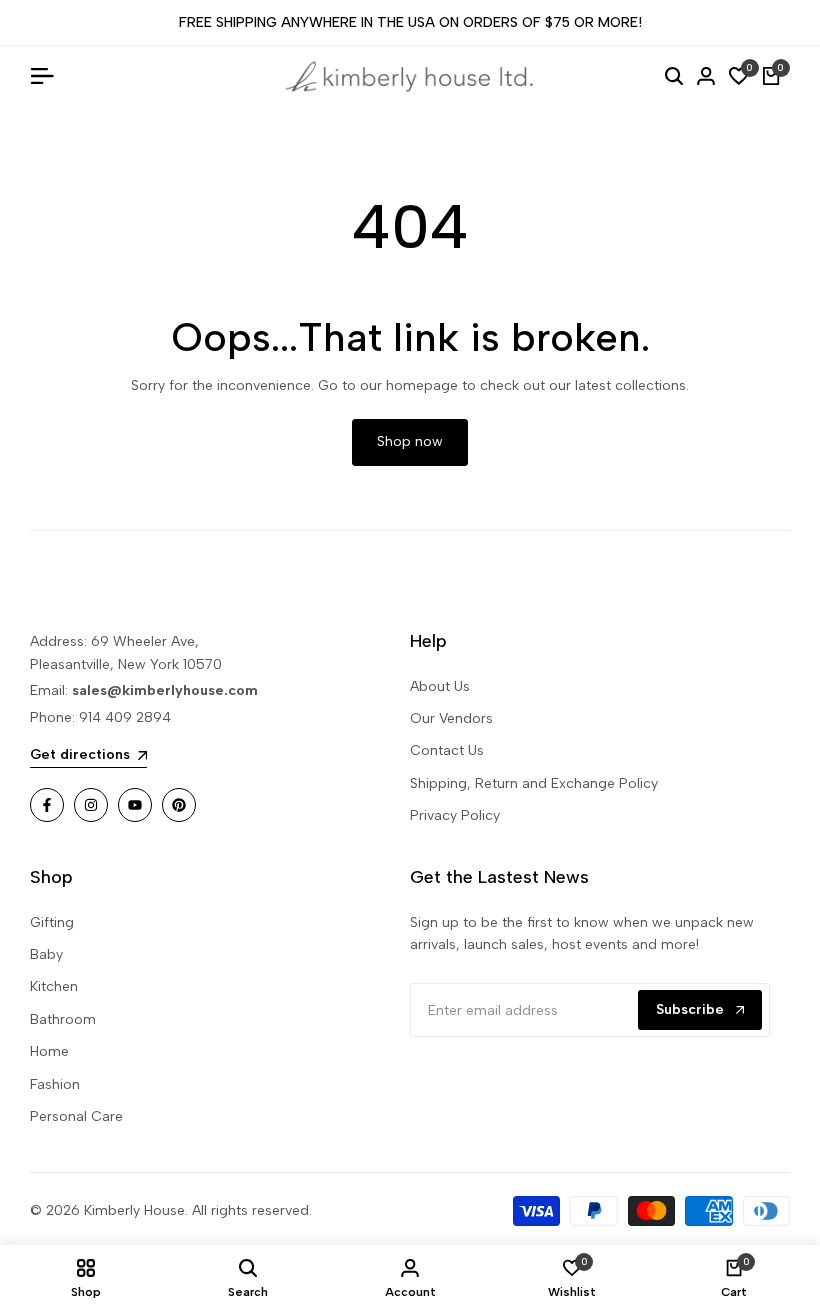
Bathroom (63, 1019)
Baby (46, 954)
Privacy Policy (455, 815)
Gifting (52, 922)
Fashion (55, 1084)
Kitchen (54, 986)
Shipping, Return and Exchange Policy (534, 783)
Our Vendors (451, 718)
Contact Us (447, 750)
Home (49, 1051)
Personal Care (76, 1116)
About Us (440, 686)
